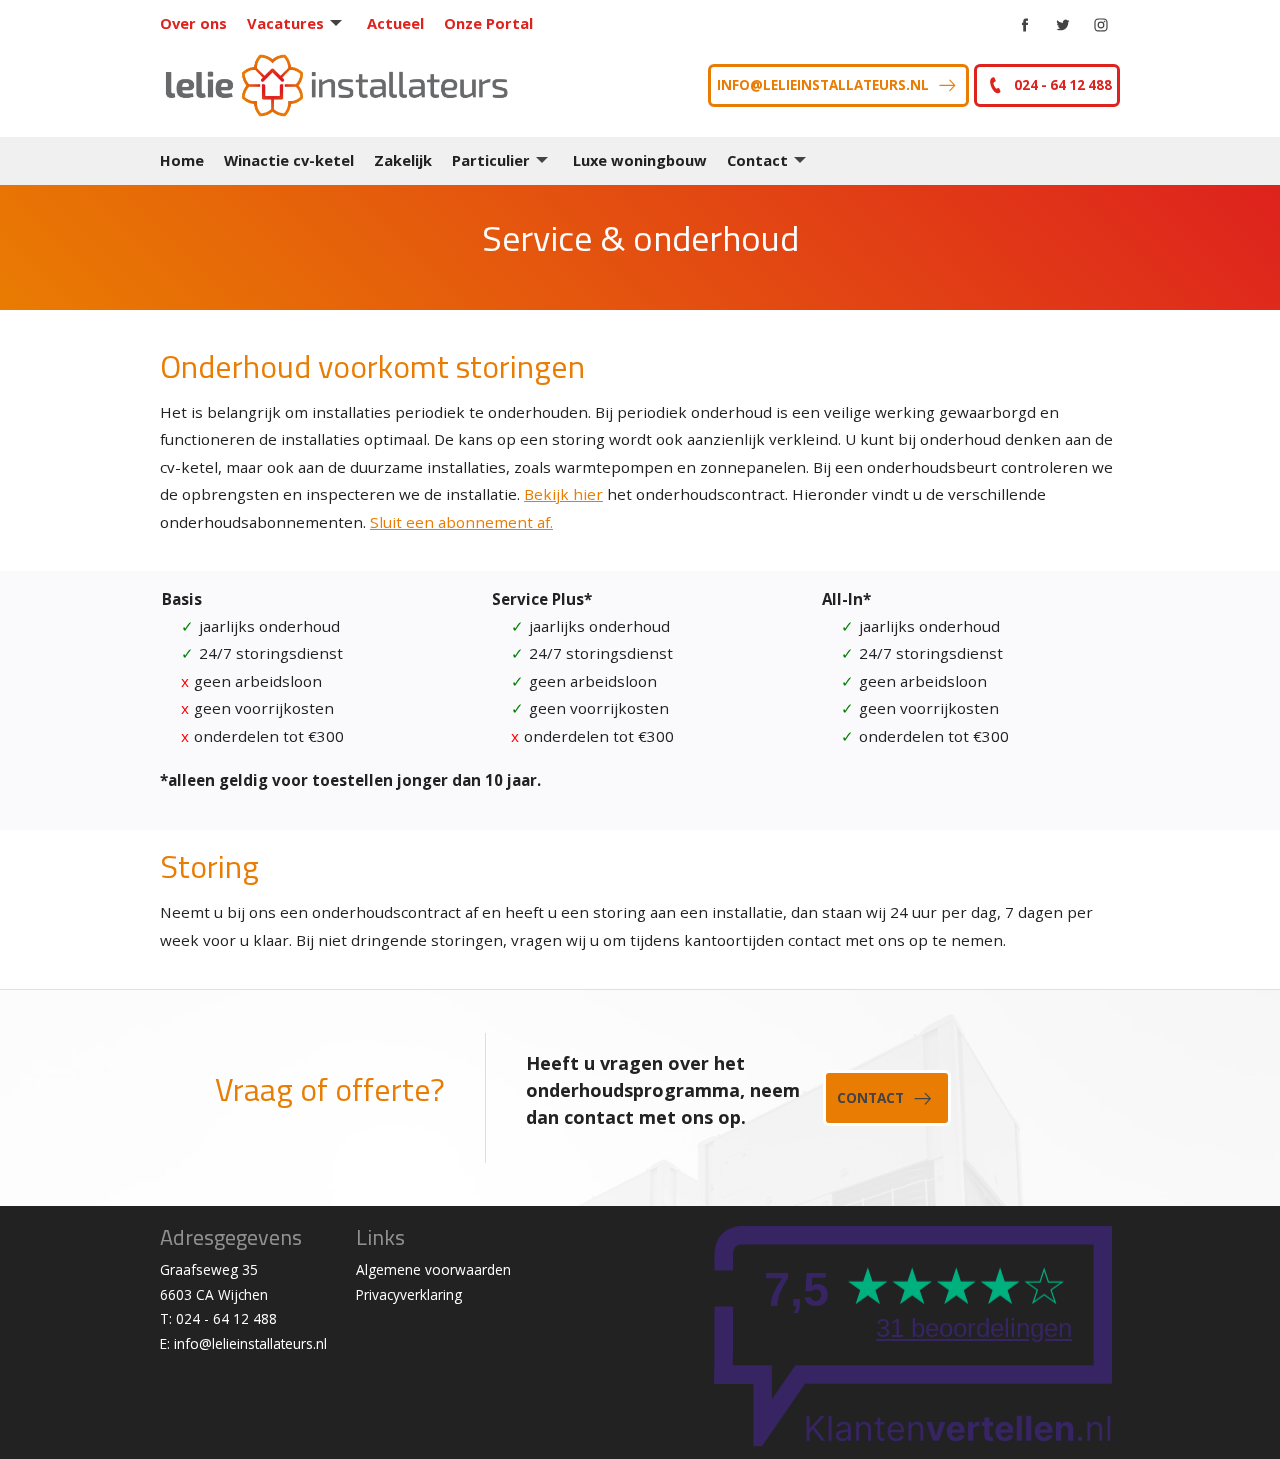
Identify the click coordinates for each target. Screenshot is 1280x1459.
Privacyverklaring (409, 1294)
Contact (757, 160)
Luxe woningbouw (640, 160)
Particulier (491, 160)
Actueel (395, 23)
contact (870, 1097)
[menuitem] (203, 23)
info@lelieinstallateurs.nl (823, 85)
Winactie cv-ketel (289, 160)
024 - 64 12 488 (1063, 85)
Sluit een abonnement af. (461, 522)
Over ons (193, 23)
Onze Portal (488, 23)
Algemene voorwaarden (433, 1269)
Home (182, 160)
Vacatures (285, 23)
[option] (640, 247)
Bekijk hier (563, 494)
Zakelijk (403, 160)
